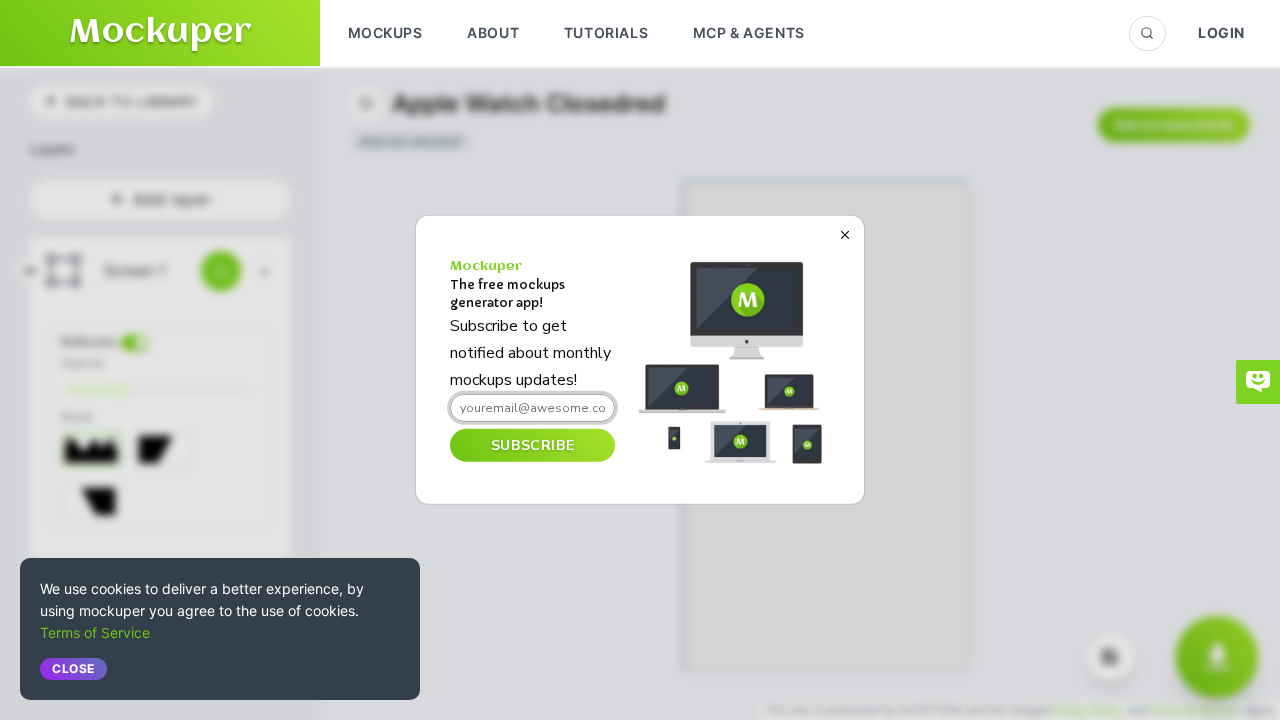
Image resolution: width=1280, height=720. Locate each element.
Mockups (385, 32)
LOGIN (1221, 32)
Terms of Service (95, 632)
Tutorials (606, 32)
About (493, 32)
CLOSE (73, 668)
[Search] (1147, 33)
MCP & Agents (749, 32)
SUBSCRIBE (532, 444)
